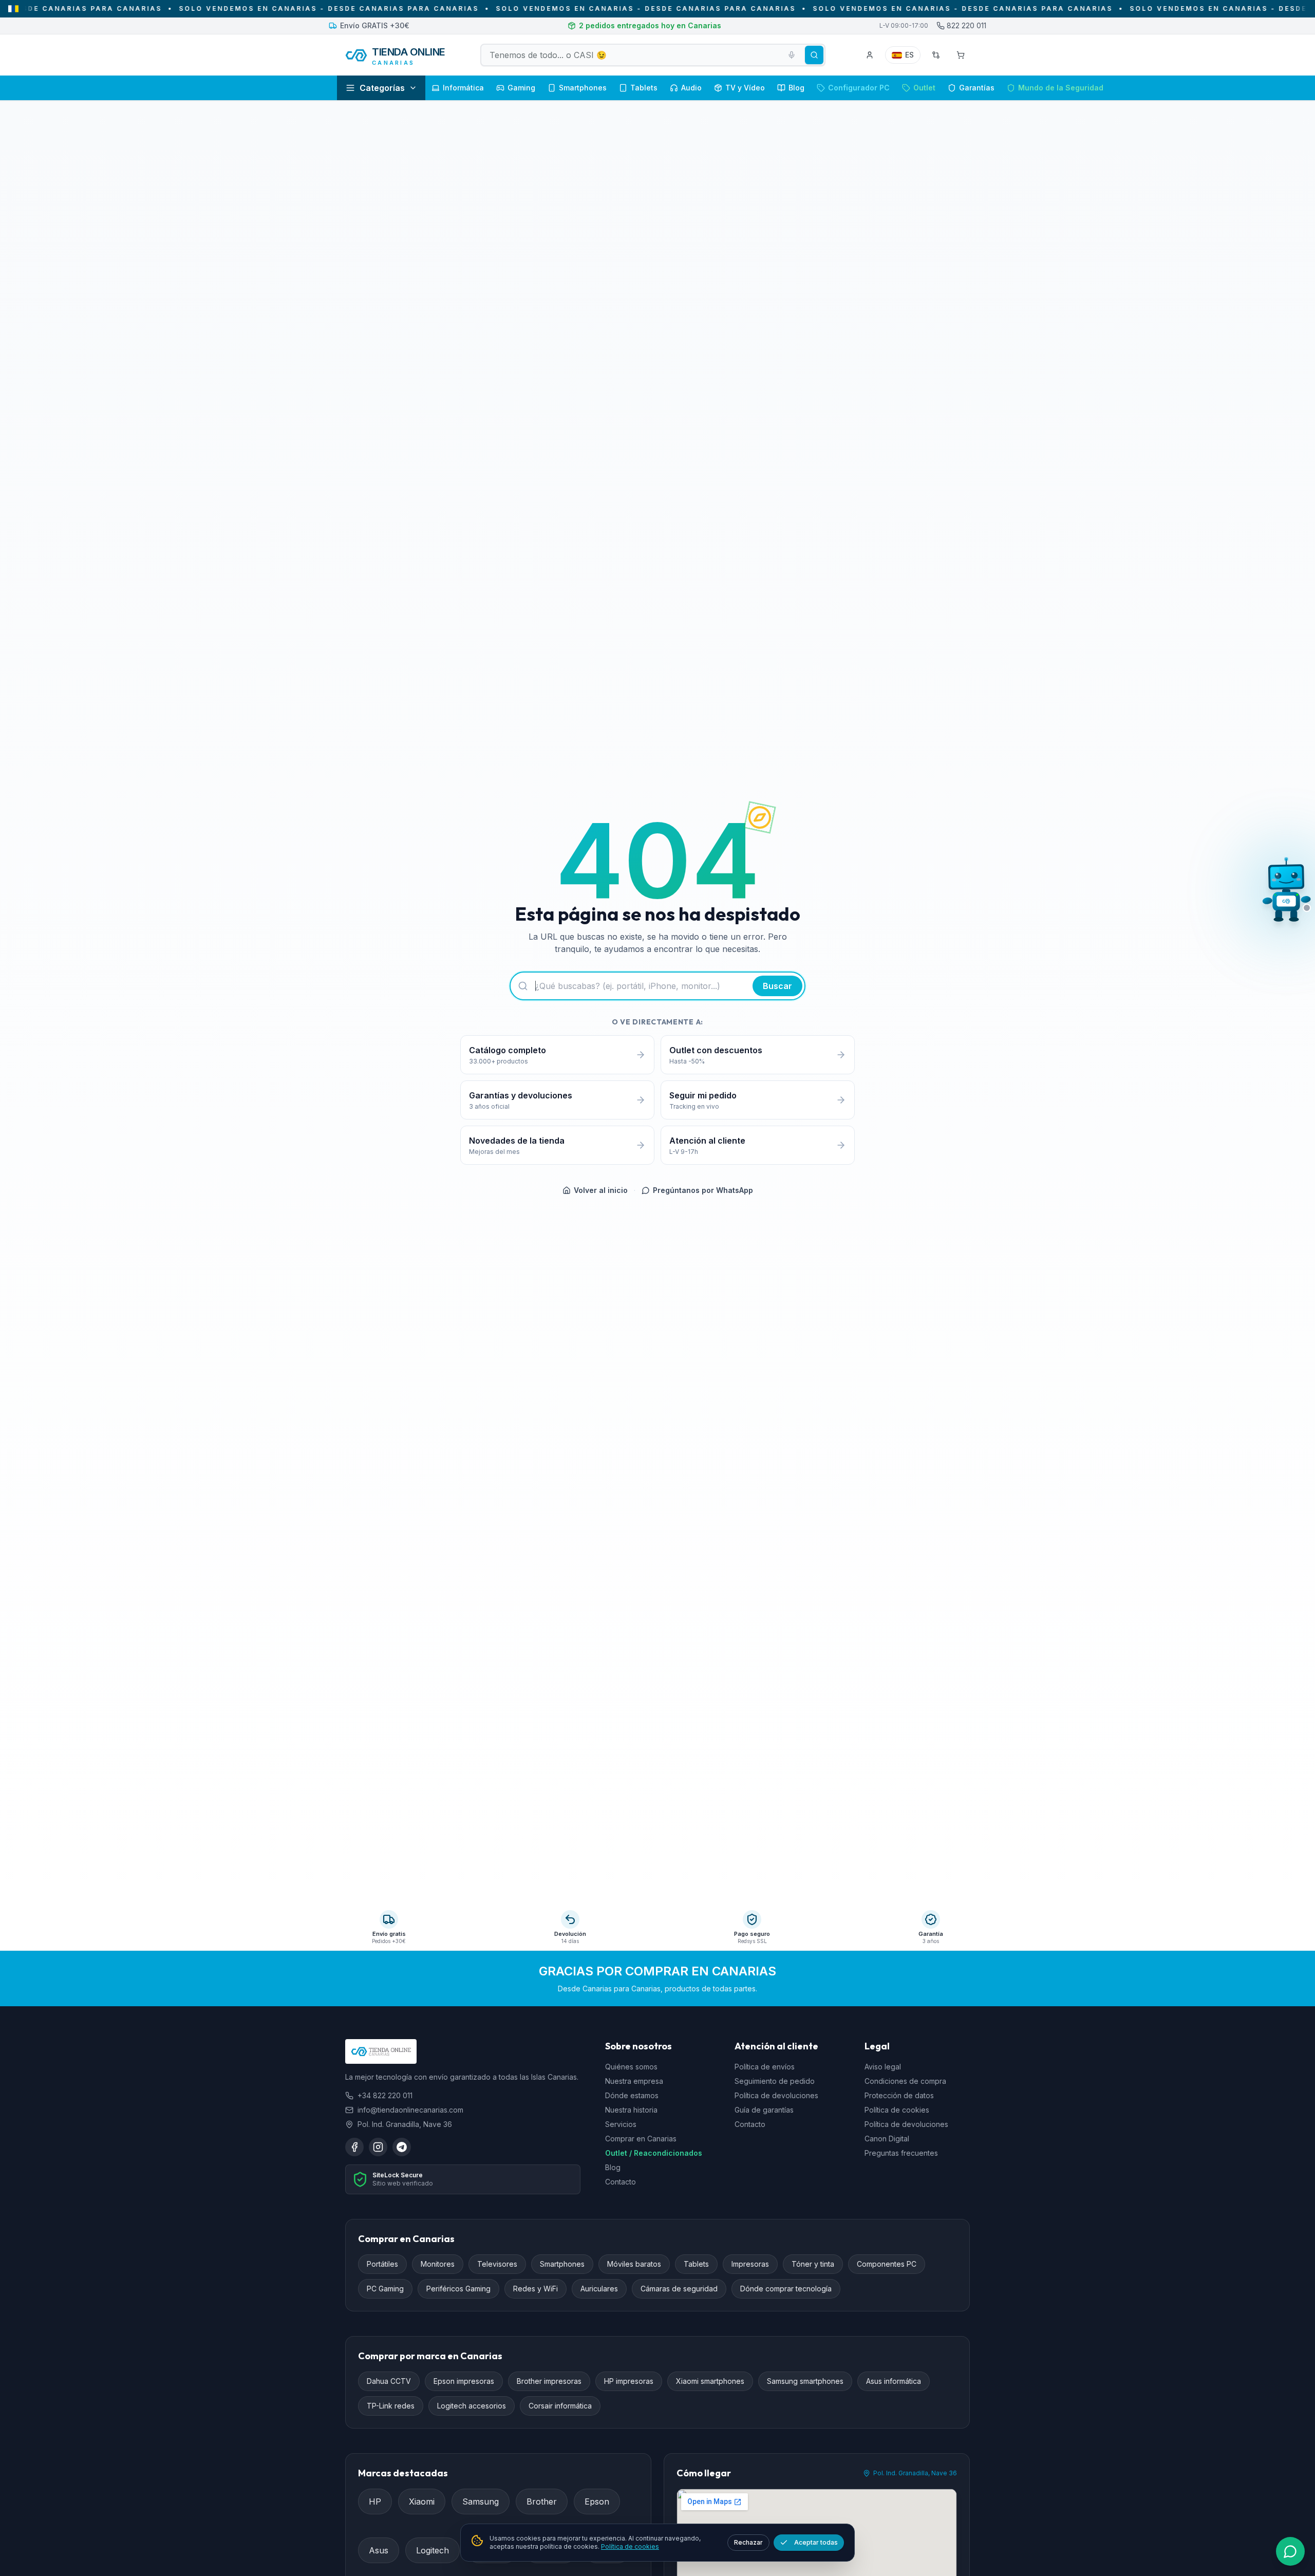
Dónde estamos (632, 2095)
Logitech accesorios (472, 2406)
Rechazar (748, 2542)
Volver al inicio (601, 1190)
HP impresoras (629, 2381)
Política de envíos (765, 2067)
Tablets (696, 2264)
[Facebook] (354, 2147)
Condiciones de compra (905, 2081)
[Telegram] (402, 2147)
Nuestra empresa (634, 2081)
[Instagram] (378, 2147)
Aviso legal (883, 2067)
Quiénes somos (631, 2067)
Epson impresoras (464, 2381)
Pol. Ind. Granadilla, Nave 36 (915, 2473)
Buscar (777, 986)
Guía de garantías (764, 2110)
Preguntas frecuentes (901, 2153)
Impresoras (750, 2264)
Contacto (621, 2182)
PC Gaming (385, 2289)
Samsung (481, 2502)
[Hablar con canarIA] (1286, 891)
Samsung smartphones (805, 2381)
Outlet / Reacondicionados (654, 2153)
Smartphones (562, 2264)
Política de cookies (897, 2110)
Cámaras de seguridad (679, 2289)
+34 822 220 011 (385, 2095)
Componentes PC (887, 2264)
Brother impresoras (549, 2381)
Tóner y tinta (813, 2264)
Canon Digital (887, 2139)
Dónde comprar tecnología (786, 2289)
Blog (613, 2167)
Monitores (438, 2264)
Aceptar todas (816, 2542)
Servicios (621, 2124)
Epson (597, 2502)
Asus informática (894, 2381)
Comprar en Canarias (641, 2139)
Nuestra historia (631, 2110)
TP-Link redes (391, 2406)
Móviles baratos (634, 2264)
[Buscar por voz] (792, 55)
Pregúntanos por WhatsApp (703, 1190)
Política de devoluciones (776, 2095)
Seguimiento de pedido (775, 2081)
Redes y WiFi (536, 2289)
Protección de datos (899, 2095)
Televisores (497, 2264)
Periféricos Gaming (458, 2289)
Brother (542, 2502)
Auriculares (599, 2289)
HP (375, 2502)
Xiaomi (422, 2502)
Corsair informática (560, 2406)
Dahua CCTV (389, 2381)
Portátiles (382, 2264)
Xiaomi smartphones (710, 2381)
